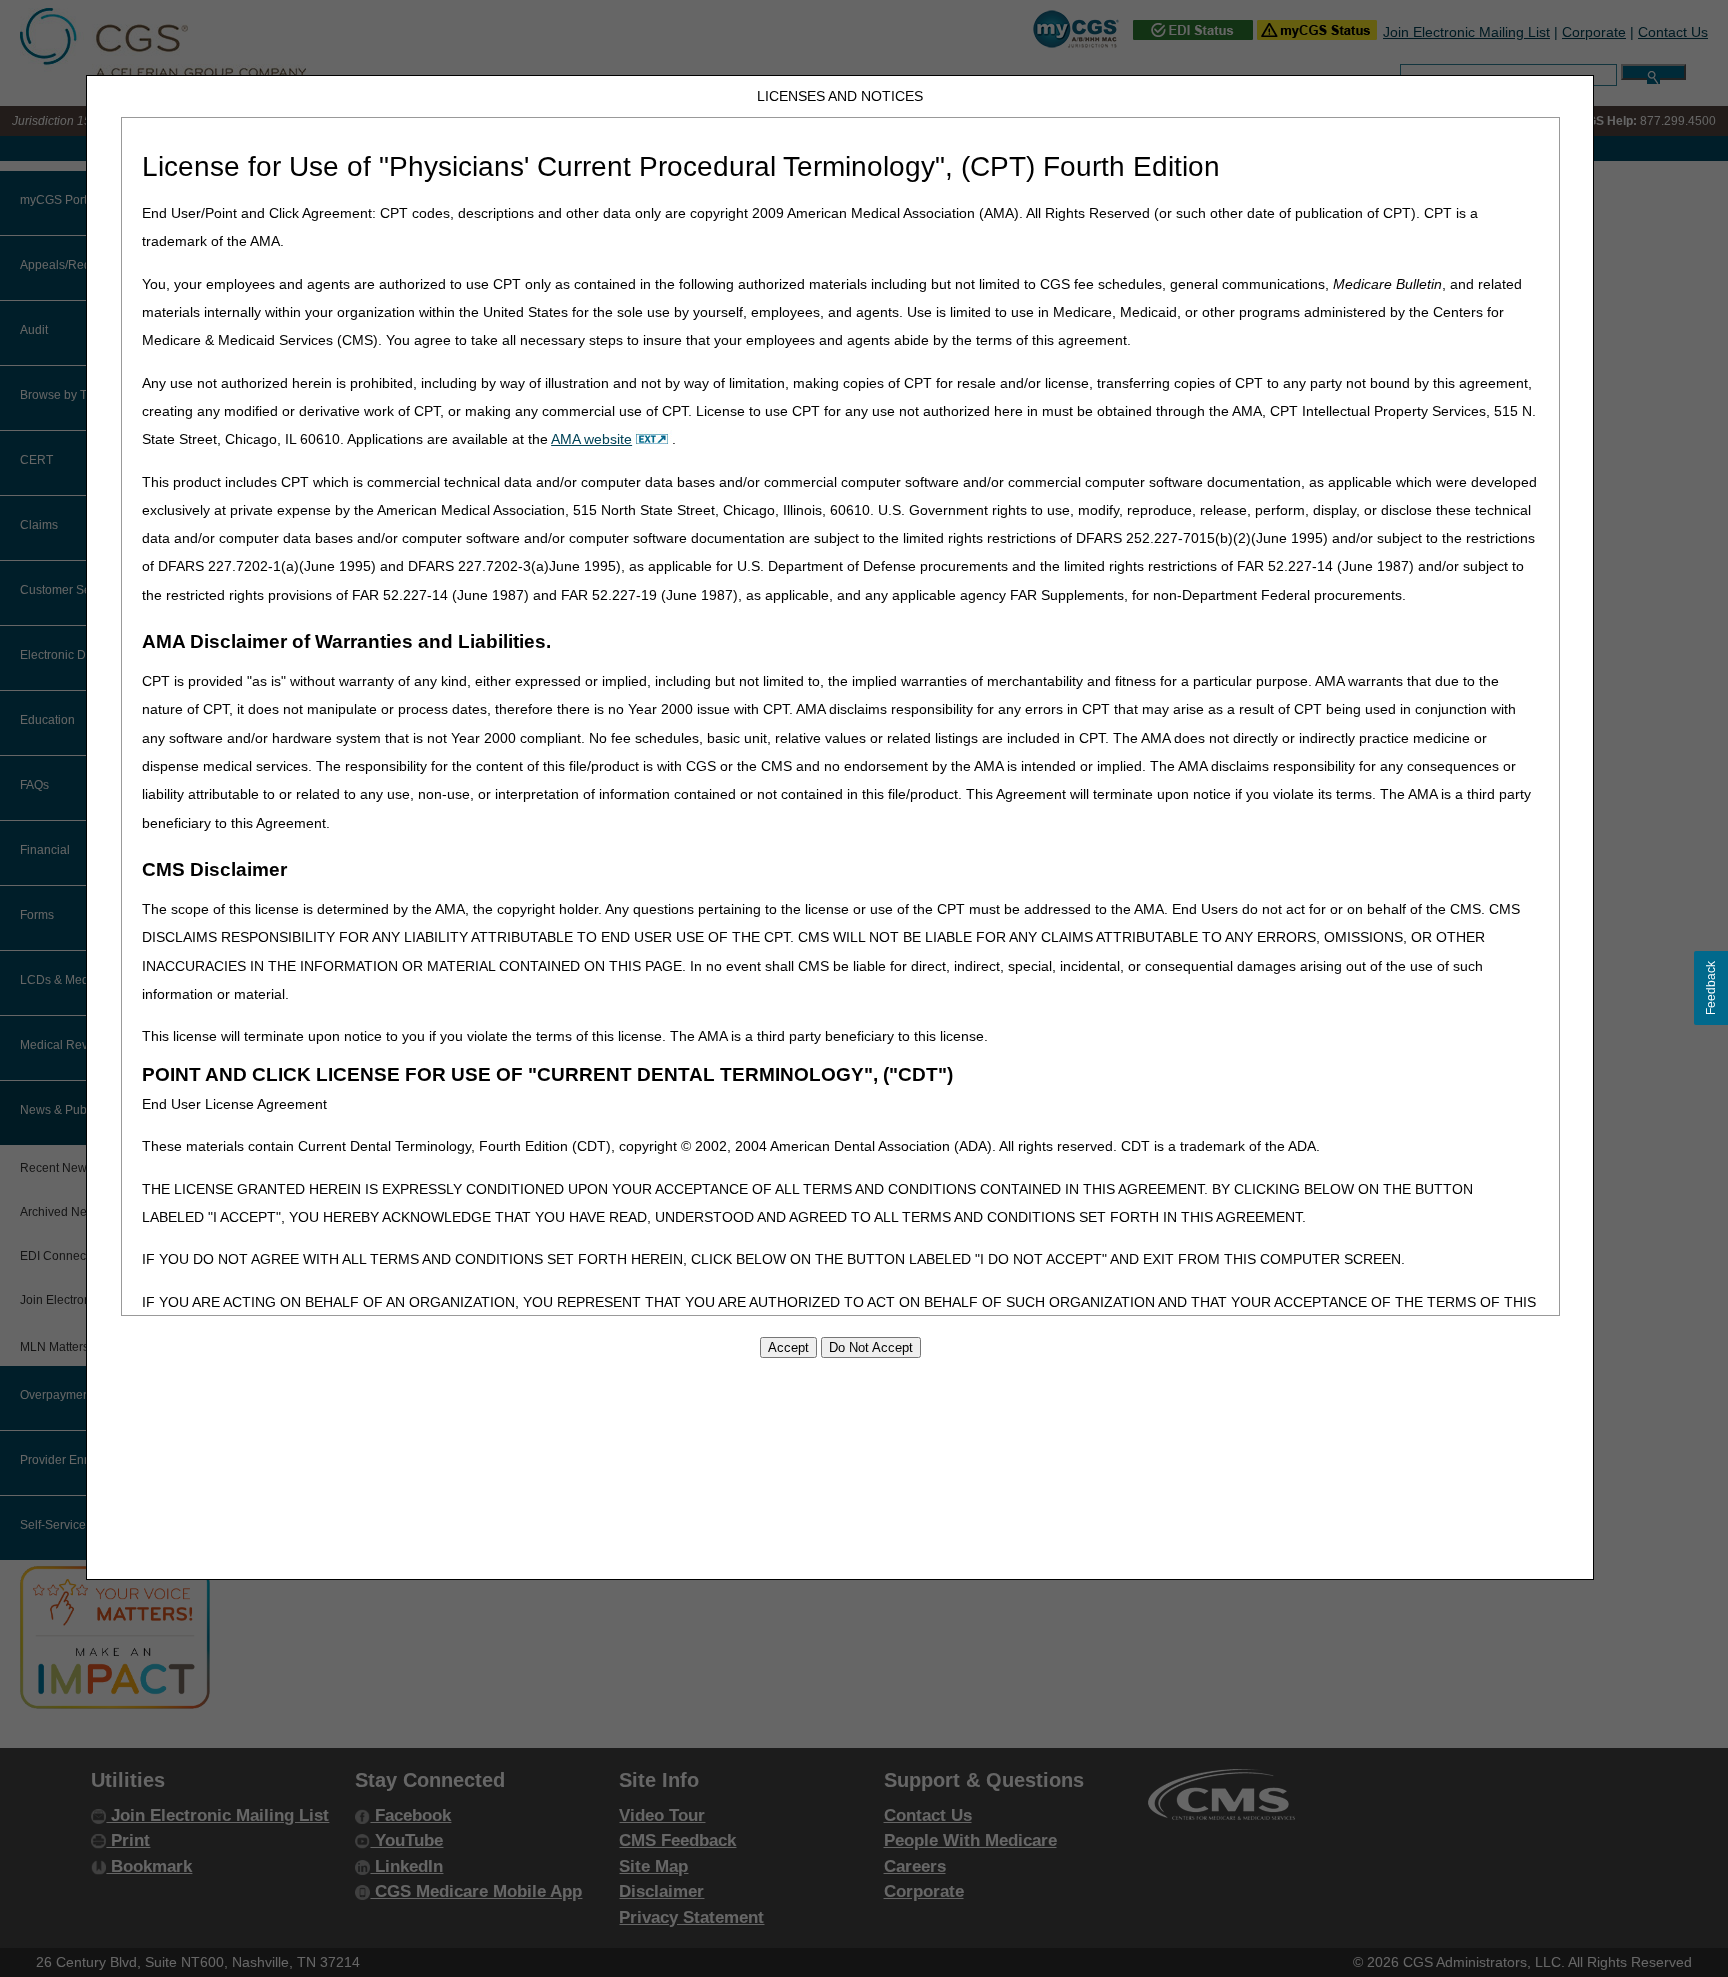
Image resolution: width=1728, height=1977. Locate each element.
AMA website (591, 439)
